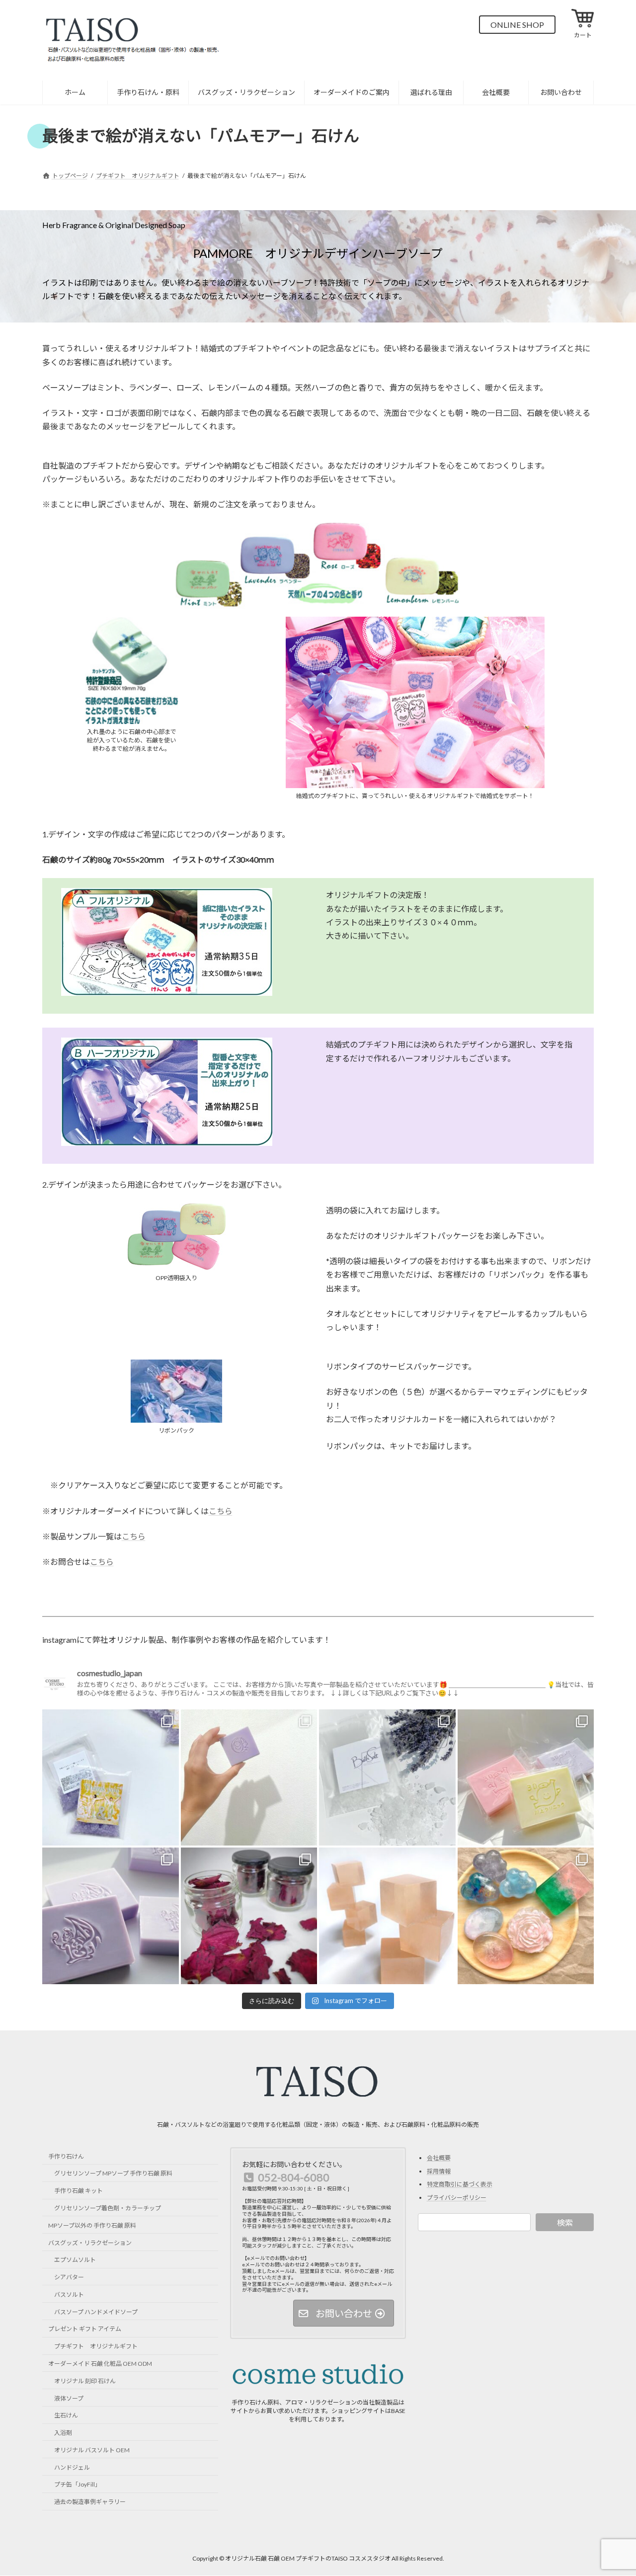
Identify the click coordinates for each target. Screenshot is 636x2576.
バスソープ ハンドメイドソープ (96, 2311)
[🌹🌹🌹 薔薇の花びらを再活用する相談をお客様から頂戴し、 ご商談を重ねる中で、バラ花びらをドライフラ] (249, 1916)
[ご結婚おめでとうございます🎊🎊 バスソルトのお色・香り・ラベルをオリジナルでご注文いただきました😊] (111, 1778)
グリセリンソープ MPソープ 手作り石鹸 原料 (113, 2173)
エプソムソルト (75, 2260)
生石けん (66, 2415)
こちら (221, 1511)
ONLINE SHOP (517, 25)
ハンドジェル (72, 2467)
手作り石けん (66, 2156)
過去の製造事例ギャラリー (90, 2502)
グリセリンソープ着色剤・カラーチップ (108, 2208)
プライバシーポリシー (457, 2198)
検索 (565, 2222)
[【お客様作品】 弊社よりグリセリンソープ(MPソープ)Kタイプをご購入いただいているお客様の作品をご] (526, 1916)
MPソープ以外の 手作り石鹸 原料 (92, 2225)
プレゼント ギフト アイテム (85, 2329)
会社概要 (439, 2158)
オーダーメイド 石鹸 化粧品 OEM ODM (100, 2364)
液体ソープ (69, 2398)
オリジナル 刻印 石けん (85, 2381)
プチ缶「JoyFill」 (78, 2484)
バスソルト (69, 2294)
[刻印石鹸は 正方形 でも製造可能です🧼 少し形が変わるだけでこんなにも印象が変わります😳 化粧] (249, 1778)
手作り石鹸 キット (79, 2191)
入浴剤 (63, 2433)
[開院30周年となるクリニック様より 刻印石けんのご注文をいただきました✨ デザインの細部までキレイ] (526, 1778)
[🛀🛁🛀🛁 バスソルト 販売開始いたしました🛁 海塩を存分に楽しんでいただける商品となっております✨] (387, 1778)
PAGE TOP (611, 2489)
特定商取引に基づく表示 (460, 2184)
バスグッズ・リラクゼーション (90, 2242)
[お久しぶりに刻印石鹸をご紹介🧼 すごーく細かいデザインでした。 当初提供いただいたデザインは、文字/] (111, 1916)
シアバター (69, 2277)
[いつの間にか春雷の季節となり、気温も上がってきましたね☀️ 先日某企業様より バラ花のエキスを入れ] (387, 1916)
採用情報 (439, 2171)
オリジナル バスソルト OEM (92, 2450)
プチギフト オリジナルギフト (96, 2346)
